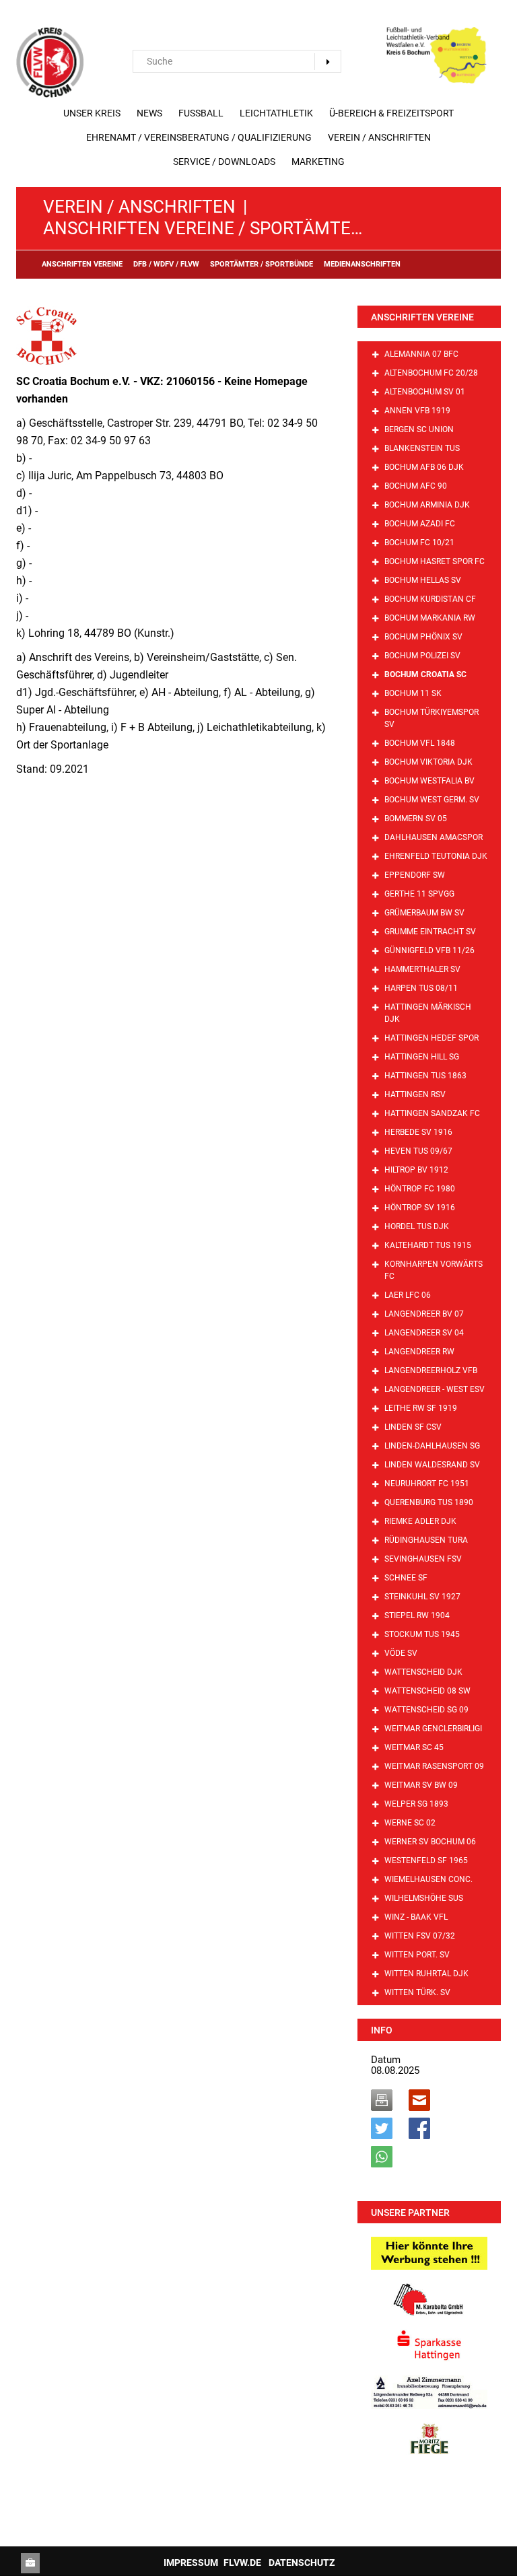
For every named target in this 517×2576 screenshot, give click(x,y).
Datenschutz (302, 2563)
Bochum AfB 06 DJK (424, 467)
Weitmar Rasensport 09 (434, 1766)
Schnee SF (406, 1578)
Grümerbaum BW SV (424, 913)
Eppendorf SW (415, 875)
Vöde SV (401, 1653)
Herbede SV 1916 (418, 1132)
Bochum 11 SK (413, 693)
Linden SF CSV (413, 1427)
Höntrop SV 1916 (420, 1208)
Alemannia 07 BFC (421, 354)
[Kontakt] (30, 2563)
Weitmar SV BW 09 (421, 1785)
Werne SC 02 (410, 1823)
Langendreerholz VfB (431, 1370)
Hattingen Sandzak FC (432, 1113)
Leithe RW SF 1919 (421, 1408)
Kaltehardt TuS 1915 (428, 1245)
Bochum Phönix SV (423, 637)
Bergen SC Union (419, 429)
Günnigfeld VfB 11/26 (429, 950)
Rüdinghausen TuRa (426, 1540)
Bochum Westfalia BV (429, 781)
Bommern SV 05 (416, 819)
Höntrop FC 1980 (420, 1189)
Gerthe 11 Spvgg (419, 894)
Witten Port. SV (417, 1955)
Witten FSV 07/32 (420, 1936)
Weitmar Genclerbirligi (433, 1729)
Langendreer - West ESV (435, 1389)
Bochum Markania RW (430, 618)
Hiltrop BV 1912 (416, 1170)
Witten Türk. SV (417, 1992)
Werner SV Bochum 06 (430, 1842)
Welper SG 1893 (416, 1804)
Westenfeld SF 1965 (426, 1860)
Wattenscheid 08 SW (427, 1691)
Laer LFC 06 (408, 1295)
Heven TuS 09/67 (418, 1151)
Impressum (191, 2563)
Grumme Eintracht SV (430, 932)
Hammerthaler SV (422, 969)
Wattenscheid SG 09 (426, 1710)
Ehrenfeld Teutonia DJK (436, 856)
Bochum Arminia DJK (427, 505)
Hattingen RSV (415, 1094)
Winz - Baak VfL (416, 1917)
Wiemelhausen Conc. (428, 1879)
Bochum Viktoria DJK (428, 762)
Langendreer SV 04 (424, 1333)
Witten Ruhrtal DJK (426, 1974)
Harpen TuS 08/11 (421, 988)
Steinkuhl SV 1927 (422, 1597)
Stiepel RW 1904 (417, 1615)
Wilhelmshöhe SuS (424, 1898)
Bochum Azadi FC (420, 524)
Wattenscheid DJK (423, 1672)
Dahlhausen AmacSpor (434, 837)
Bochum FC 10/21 (419, 543)
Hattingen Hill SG (422, 1057)
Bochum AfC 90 (416, 486)
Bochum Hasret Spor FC (435, 561)
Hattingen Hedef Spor (432, 1038)
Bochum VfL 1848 (420, 743)
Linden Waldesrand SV (432, 1465)
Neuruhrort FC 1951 (427, 1484)
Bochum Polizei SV (422, 656)
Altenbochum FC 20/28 (431, 373)
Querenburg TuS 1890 (429, 1502)
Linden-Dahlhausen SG (432, 1446)
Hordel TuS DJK (417, 1226)
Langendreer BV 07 (424, 1314)
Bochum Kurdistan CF (430, 599)
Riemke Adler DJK (420, 1521)
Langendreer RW (419, 1352)
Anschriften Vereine (422, 317)
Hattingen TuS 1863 (425, 1076)
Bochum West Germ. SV (432, 800)
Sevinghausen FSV (423, 1559)
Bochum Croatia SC (425, 674)
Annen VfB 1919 (417, 411)
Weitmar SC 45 (414, 1747)
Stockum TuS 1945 (422, 1634)
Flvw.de (242, 2563)
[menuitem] (92, 113)
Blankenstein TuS (422, 448)
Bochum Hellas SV (423, 580)
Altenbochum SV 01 (425, 392)
